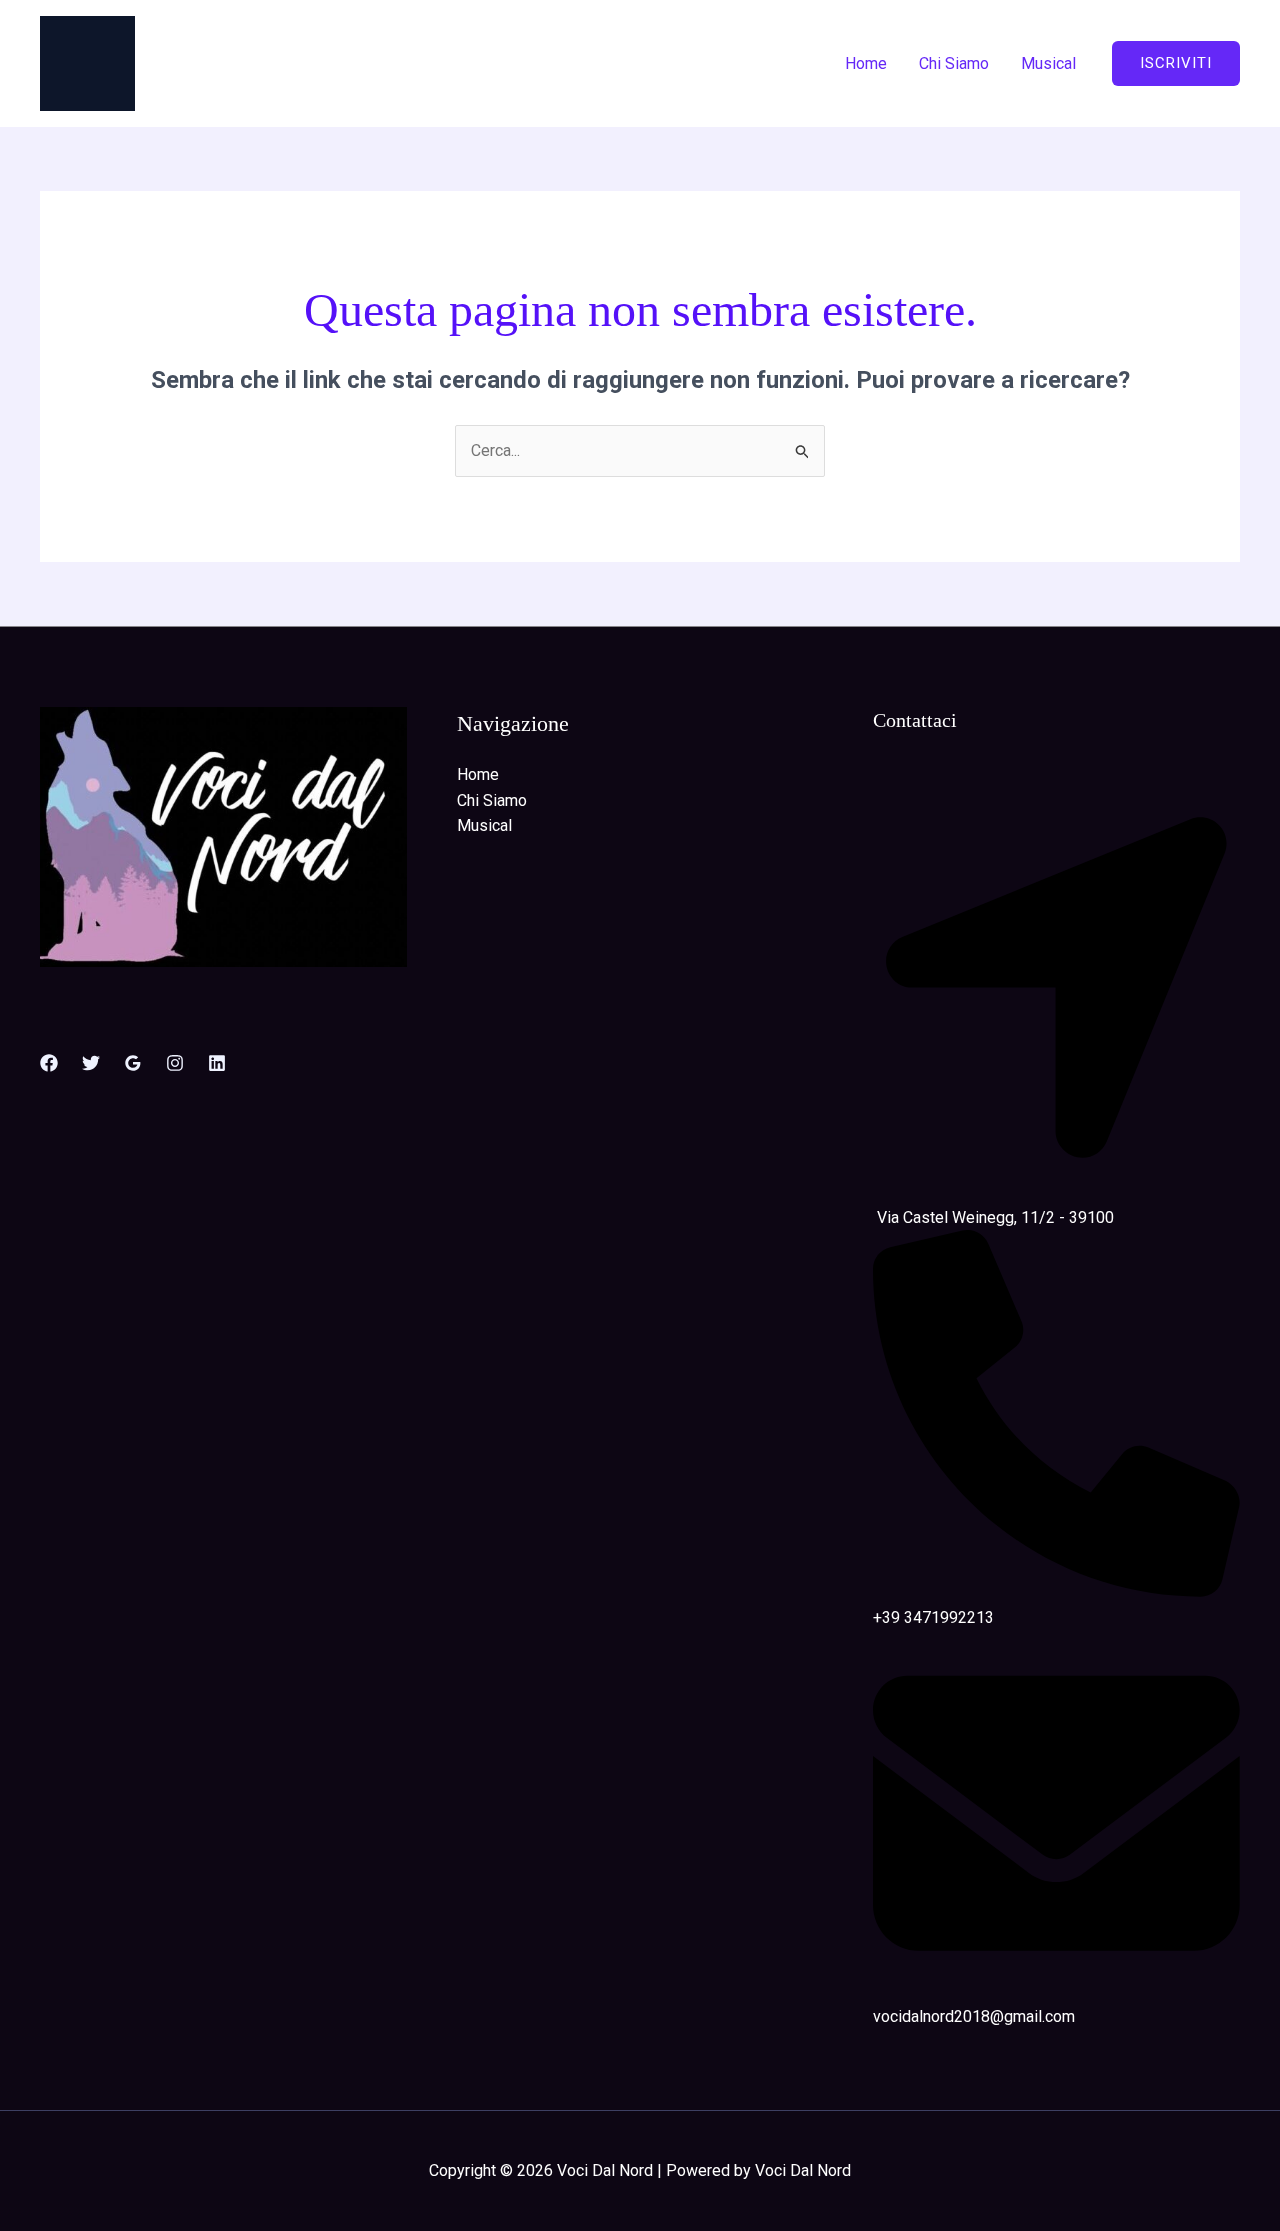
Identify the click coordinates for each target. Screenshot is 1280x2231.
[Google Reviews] (133, 1063)
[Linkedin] (217, 1063)
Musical (1048, 63)
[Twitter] (91, 1063)
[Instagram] (175, 1063)
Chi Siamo (954, 63)
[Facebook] (49, 1063)
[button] (1176, 63)
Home (866, 63)
